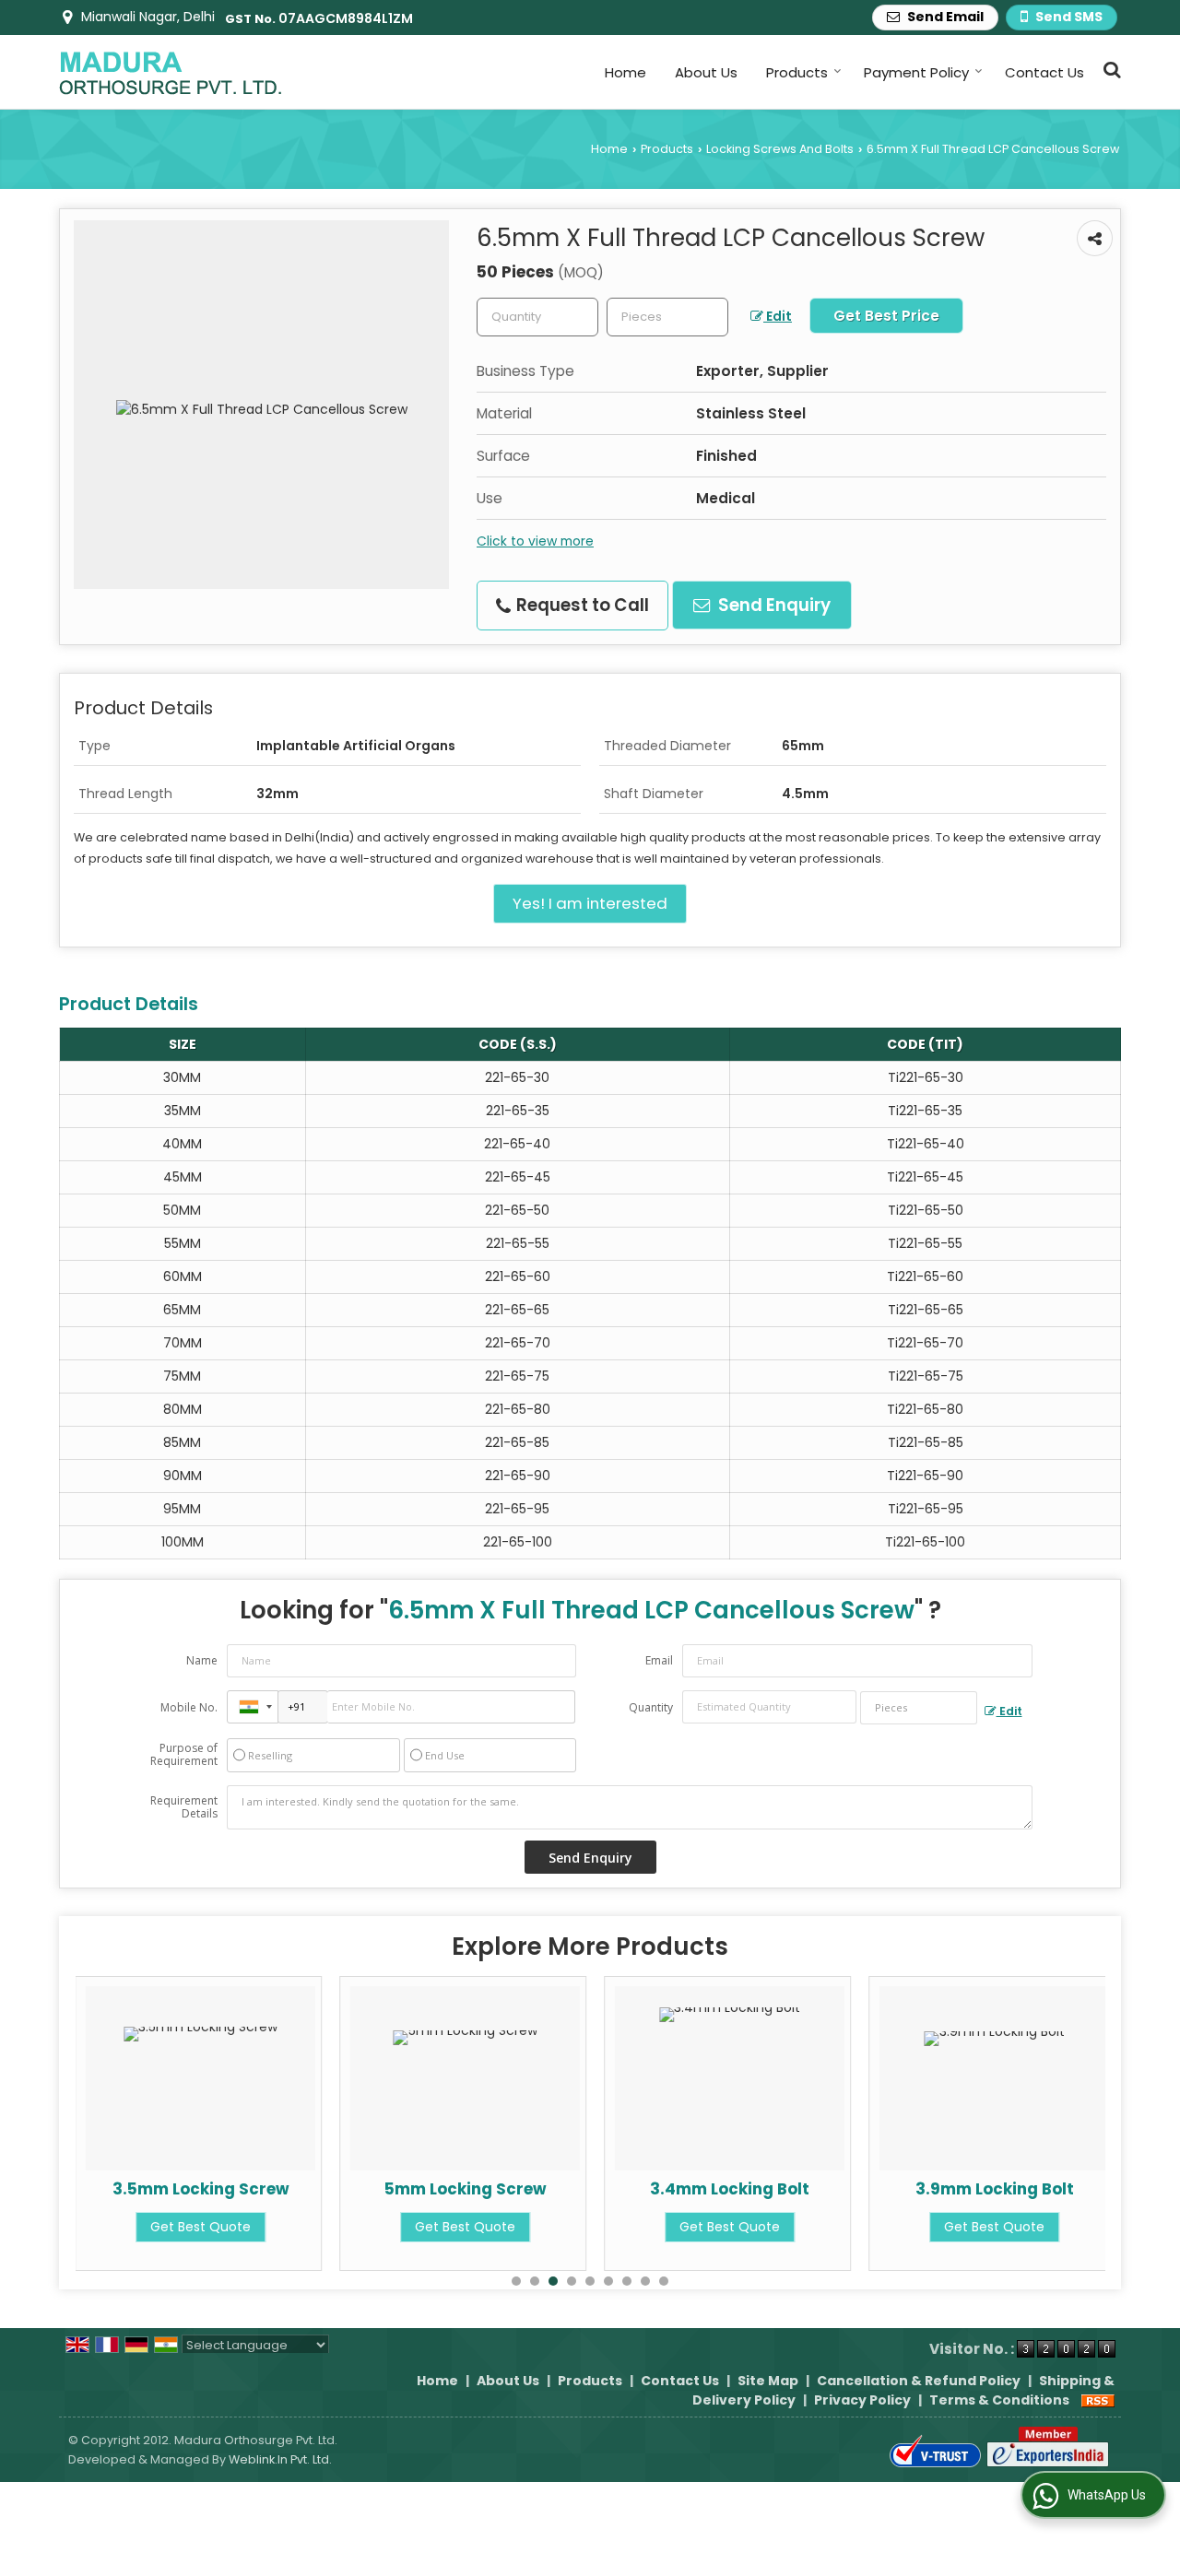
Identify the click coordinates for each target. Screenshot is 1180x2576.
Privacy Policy (862, 2400)
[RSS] (1098, 2400)
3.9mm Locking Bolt (995, 2189)
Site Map (768, 2381)
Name (202, 1660)
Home (625, 72)
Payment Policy (916, 72)
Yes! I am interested (590, 903)
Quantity (651, 1707)
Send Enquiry (773, 605)
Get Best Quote (201, 2227)
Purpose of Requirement (184, 1755)
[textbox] (667, 317)
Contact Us (1044, 72)
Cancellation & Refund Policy (919, 2381)
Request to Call (581, 605)
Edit (778, 316)
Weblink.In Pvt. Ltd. (280, 2459)
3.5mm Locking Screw (201, 2189)
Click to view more (535, 541)
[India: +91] (253, 1707)
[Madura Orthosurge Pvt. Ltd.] (170, 72)
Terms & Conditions (999, 2400)
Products (797, 72)
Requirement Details (184, 1807)
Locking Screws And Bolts (780, 149)
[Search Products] (1109, 70)
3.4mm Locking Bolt (730, 2189)
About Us (706, 72)
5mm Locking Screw (466, 2189)
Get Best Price (886, 316)
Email (659, 1660)
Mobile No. (189, 1707)
